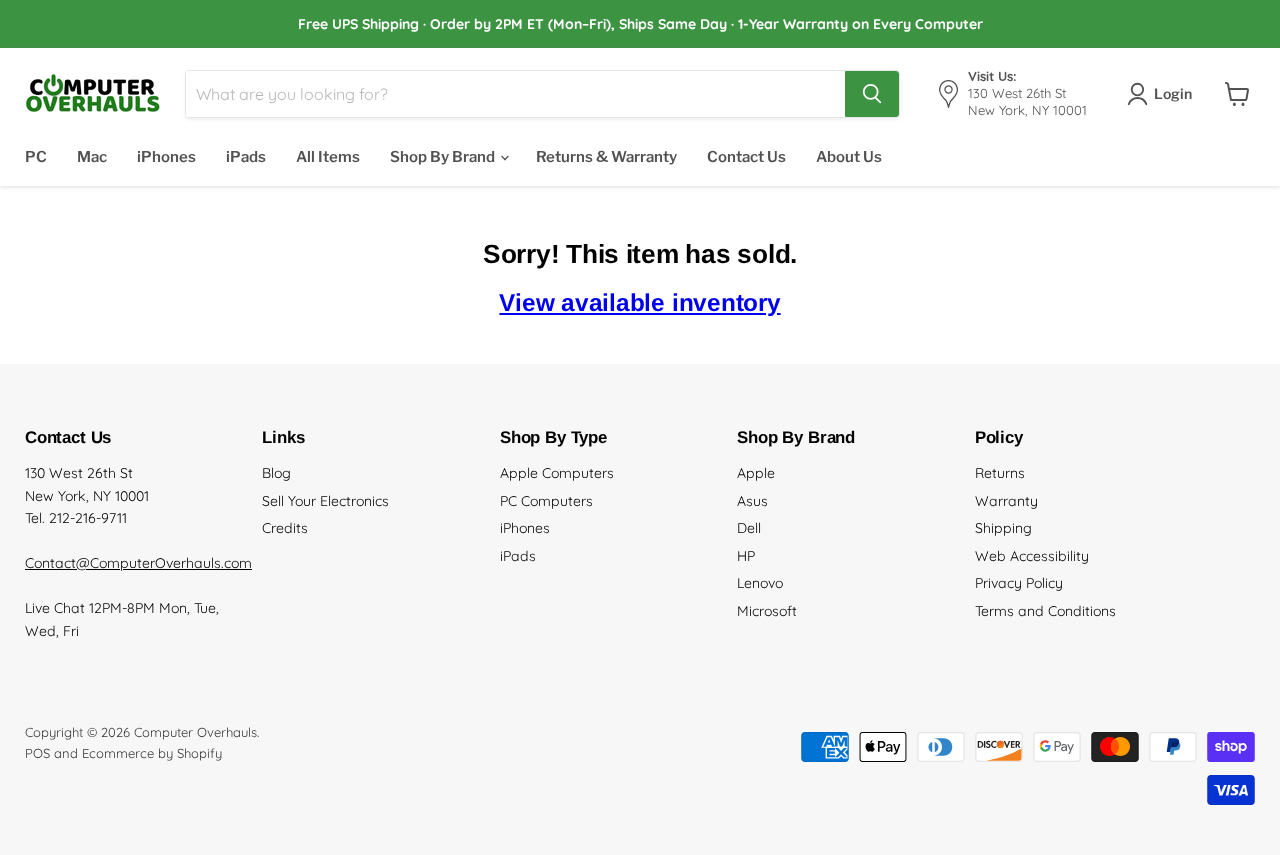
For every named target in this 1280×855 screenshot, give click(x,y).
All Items (328, 157)
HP (746, 556)
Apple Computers (557, 473)
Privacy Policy (1019, 583)
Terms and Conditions (1045, 611)
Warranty (1006, 501)
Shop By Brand (444, 157)
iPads (246, 157)
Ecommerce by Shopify (152, 753)
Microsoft (767, 611)
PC (36, 157)
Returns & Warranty (606, 157)
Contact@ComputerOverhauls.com (138, 563)
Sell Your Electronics (325, 501)
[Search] (872, 94)
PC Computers (546, 501)
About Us (849, 157)
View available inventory (639, 302)
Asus (752, 501)
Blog (276, 473)
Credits (285, 528)
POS (37, 753)
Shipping (1003, 528)
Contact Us (746, 157)
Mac (92, 157)
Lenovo (760, 583)
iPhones (166, 157)
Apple (756, 473)
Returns (1000, 473)
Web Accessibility (1032, 556)
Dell (749, 528)
